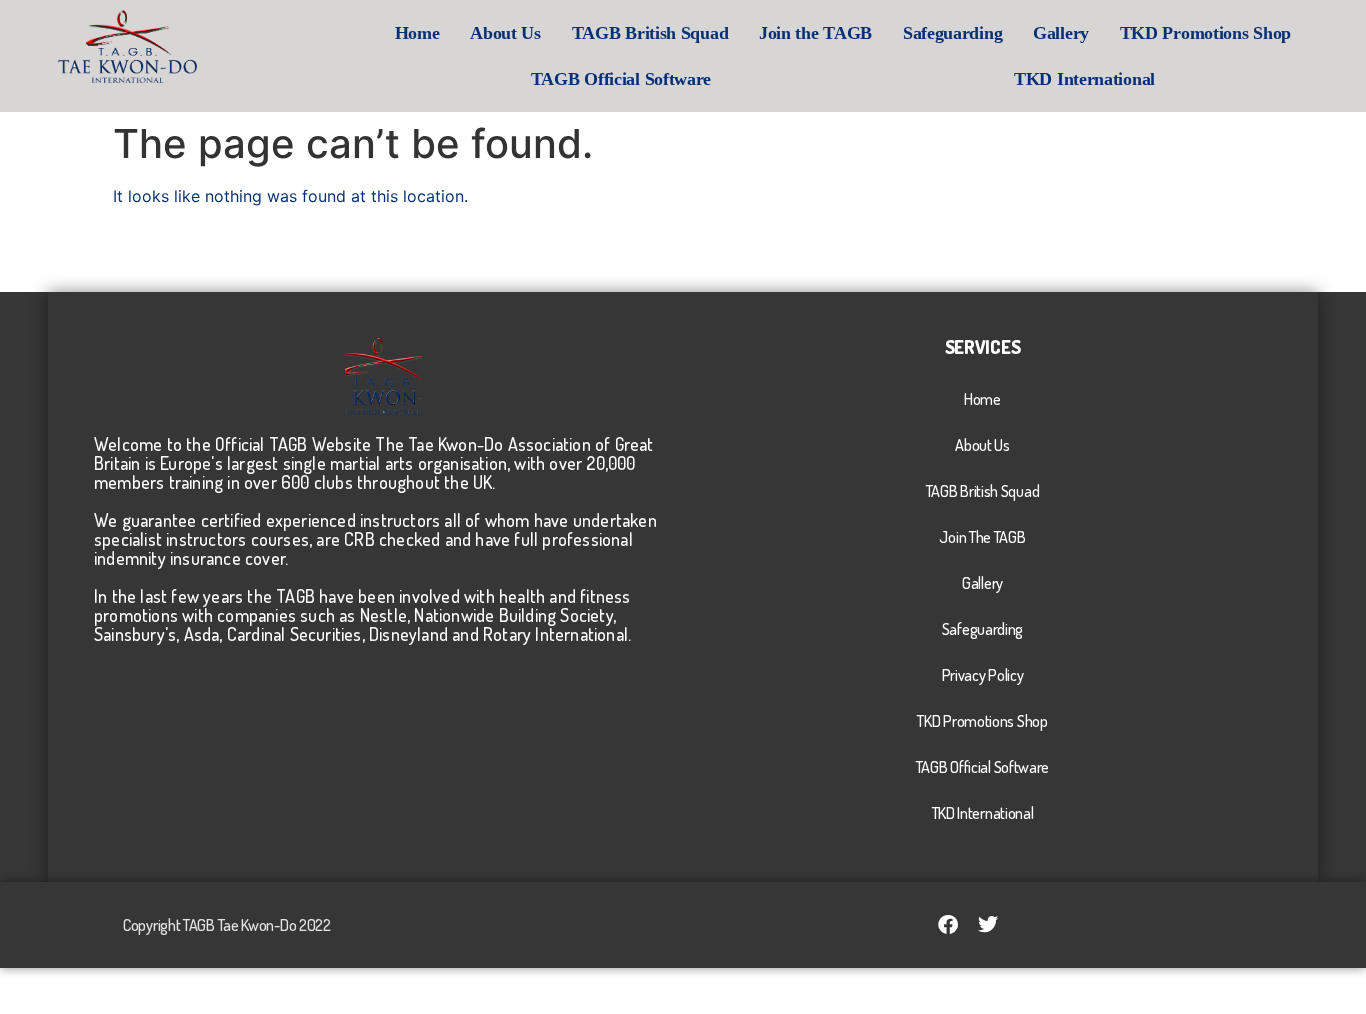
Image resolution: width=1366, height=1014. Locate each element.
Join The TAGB (982, 537)
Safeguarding (952, 33)
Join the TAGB (815, 33)
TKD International (1084, 79)
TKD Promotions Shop (1205, 33)
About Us (505, 33)
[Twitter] (988, 925)
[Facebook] (948, 925)
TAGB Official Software (621, 79)
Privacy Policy (983, 675)
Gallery (1061, 33)
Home (417, 33)
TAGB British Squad (650, 33)
